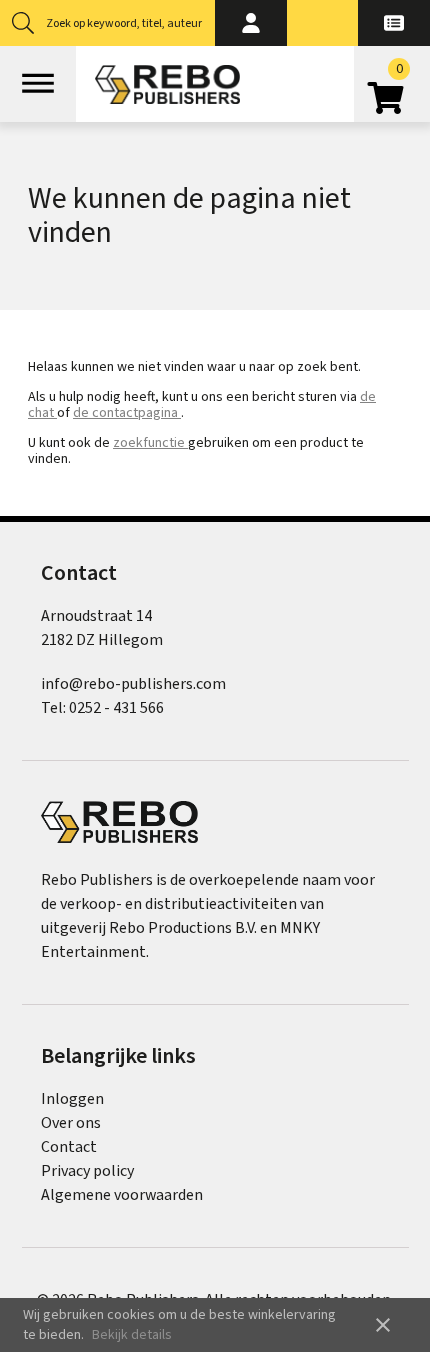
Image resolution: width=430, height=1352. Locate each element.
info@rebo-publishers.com (133, 684)
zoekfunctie (150, 443)
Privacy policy (87, 1171)
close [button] (383, 1325)
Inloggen (72, 1099)
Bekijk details (132, 1335)
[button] (251, 23)
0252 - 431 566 (116, 708)
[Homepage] (167, 84)
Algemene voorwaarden (122, 1195)
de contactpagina (127, 413)
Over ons (71, 1123)
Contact (69, 1147)
